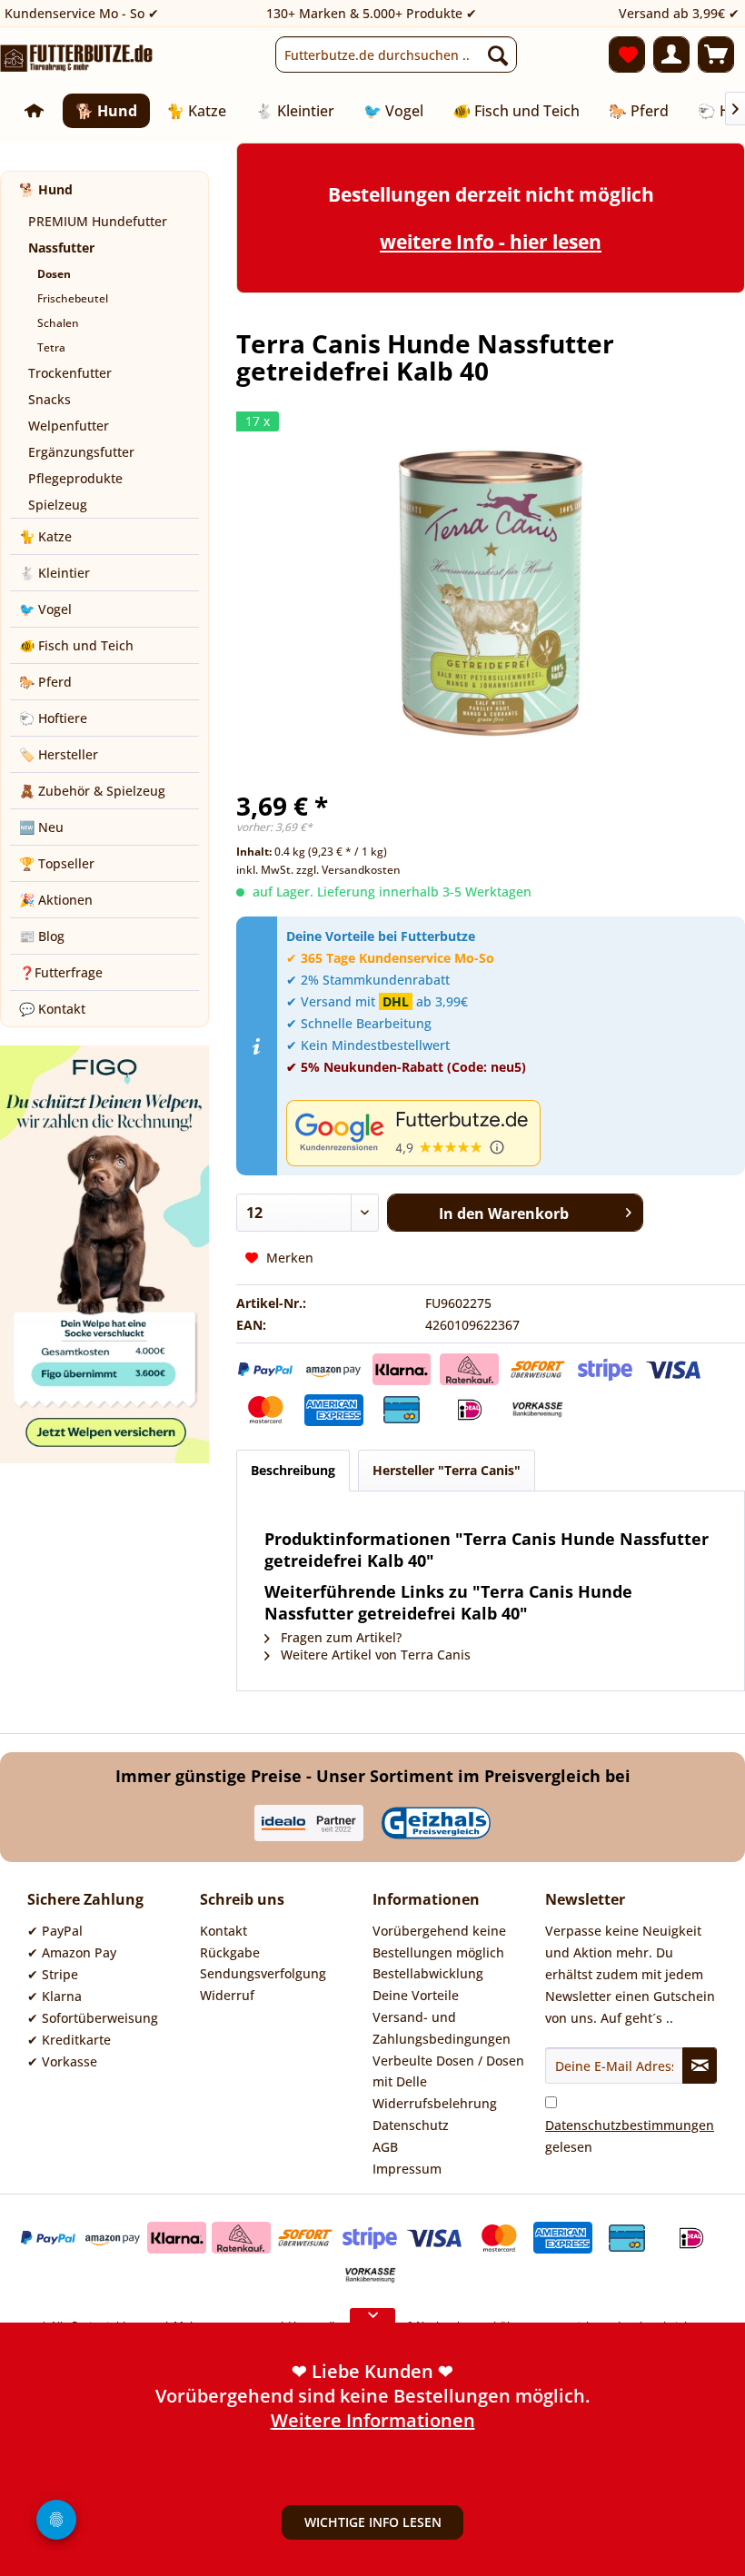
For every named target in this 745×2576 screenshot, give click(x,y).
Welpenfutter (69, 426)
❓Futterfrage (61, 972)
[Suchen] (498, 54)
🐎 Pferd (45, 682)
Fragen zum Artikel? (339, 1637)
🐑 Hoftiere (53, 718)
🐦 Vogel (45, 609)
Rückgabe (230, 1952)
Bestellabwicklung (428, 1973)
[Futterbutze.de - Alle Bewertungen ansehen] (511, 1133)
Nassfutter (61, 248)
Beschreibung (293, 1470)
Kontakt (223, 1931)
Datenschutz (411, 2125)
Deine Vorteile (416, 1995)
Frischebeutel (73, 298)
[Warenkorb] (716, 54)
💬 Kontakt (52, 1009)
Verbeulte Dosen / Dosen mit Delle (448, 2071)
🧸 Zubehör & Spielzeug (92, 791)
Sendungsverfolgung (263, 1973)
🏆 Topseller (57, 863)
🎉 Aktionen (56, 900)
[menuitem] (397, 54)
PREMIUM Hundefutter (98, 221)
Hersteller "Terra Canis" (447, 1470)
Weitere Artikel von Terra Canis (374, 1655)
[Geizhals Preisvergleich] (436, 1823)
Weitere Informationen (373, 2367)
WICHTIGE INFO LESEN (373, 2522)
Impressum (407, 2169)
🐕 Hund (46, 189)
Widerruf (227, 1995)
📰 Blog (42, 936)
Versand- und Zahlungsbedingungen (442, 2028)
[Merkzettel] (627, 54)
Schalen (58, 323)
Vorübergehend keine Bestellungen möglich (439, 1942)
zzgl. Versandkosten (348, 870)
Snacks (50, 399)
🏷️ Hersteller (59, 754)
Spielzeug (58, 505)
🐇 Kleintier (55, 573)
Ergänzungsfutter (81, 452)
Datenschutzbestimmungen (630, 2125)
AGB (385, 2147)
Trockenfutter (70, 373)
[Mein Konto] (671, 54)
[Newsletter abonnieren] (700, 2066)
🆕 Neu (41, 827)
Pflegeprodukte (75, 478)
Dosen (54, 274)
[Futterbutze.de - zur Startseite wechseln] (77, 59)
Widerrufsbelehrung (435, 2103)
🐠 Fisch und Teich (76, 645)
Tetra (51, 347)
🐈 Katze (45, 536)
